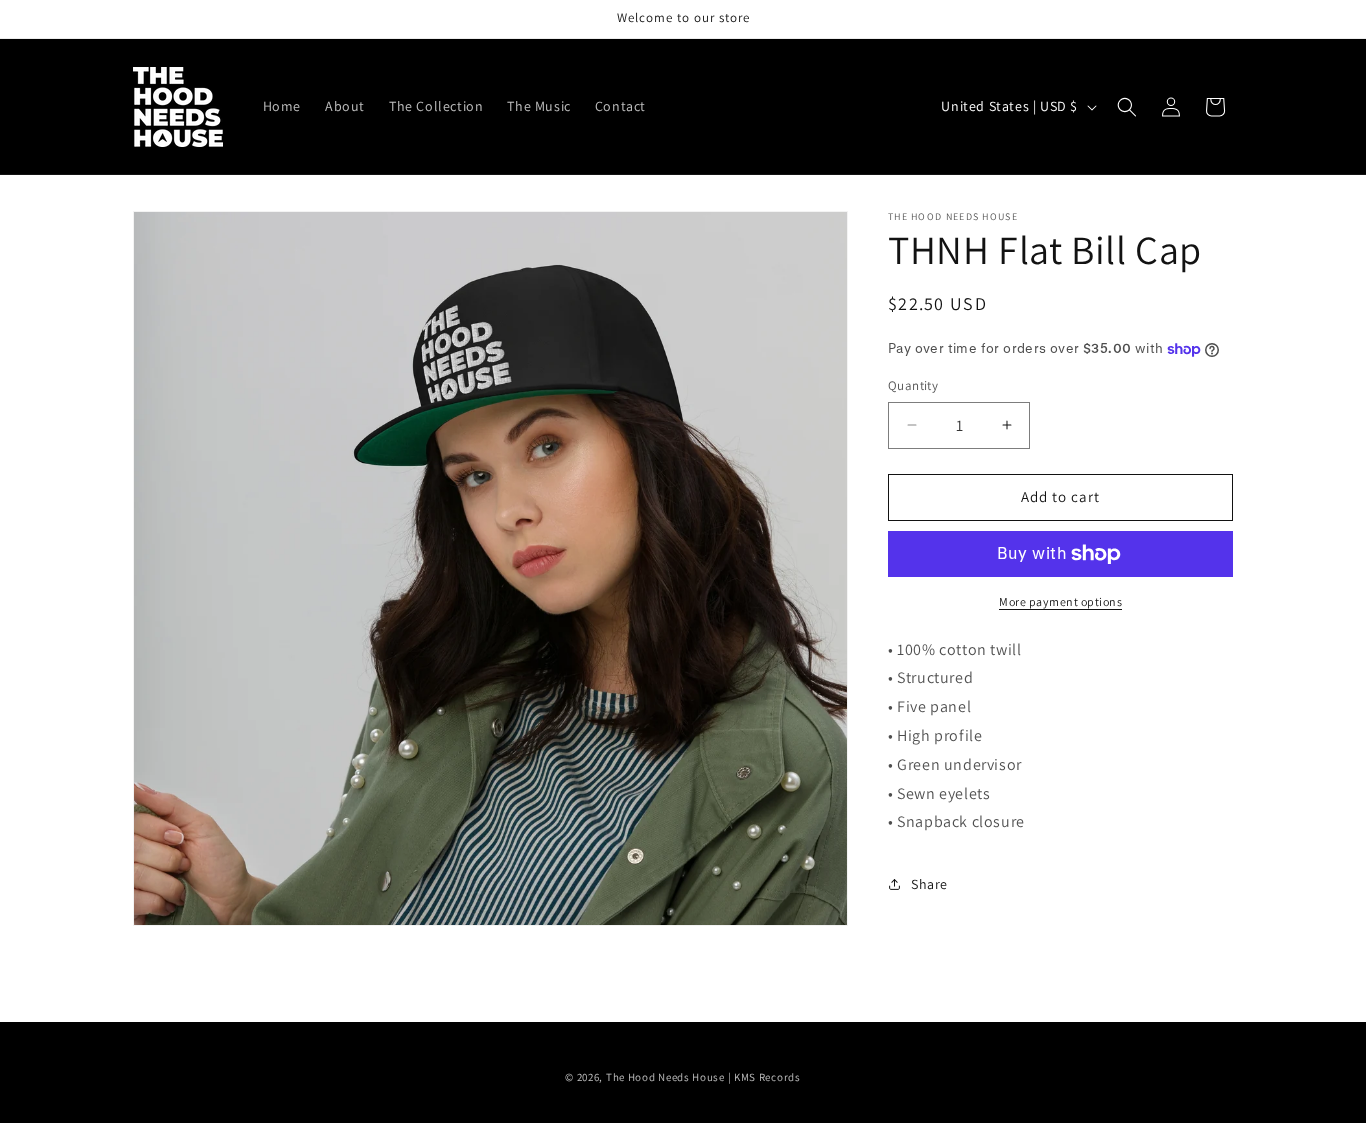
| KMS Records (764, 1077)
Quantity (913, 385)
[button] (1127, 107)
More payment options (1060, 601)
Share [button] (929, 884)
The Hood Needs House (665, 1077)
